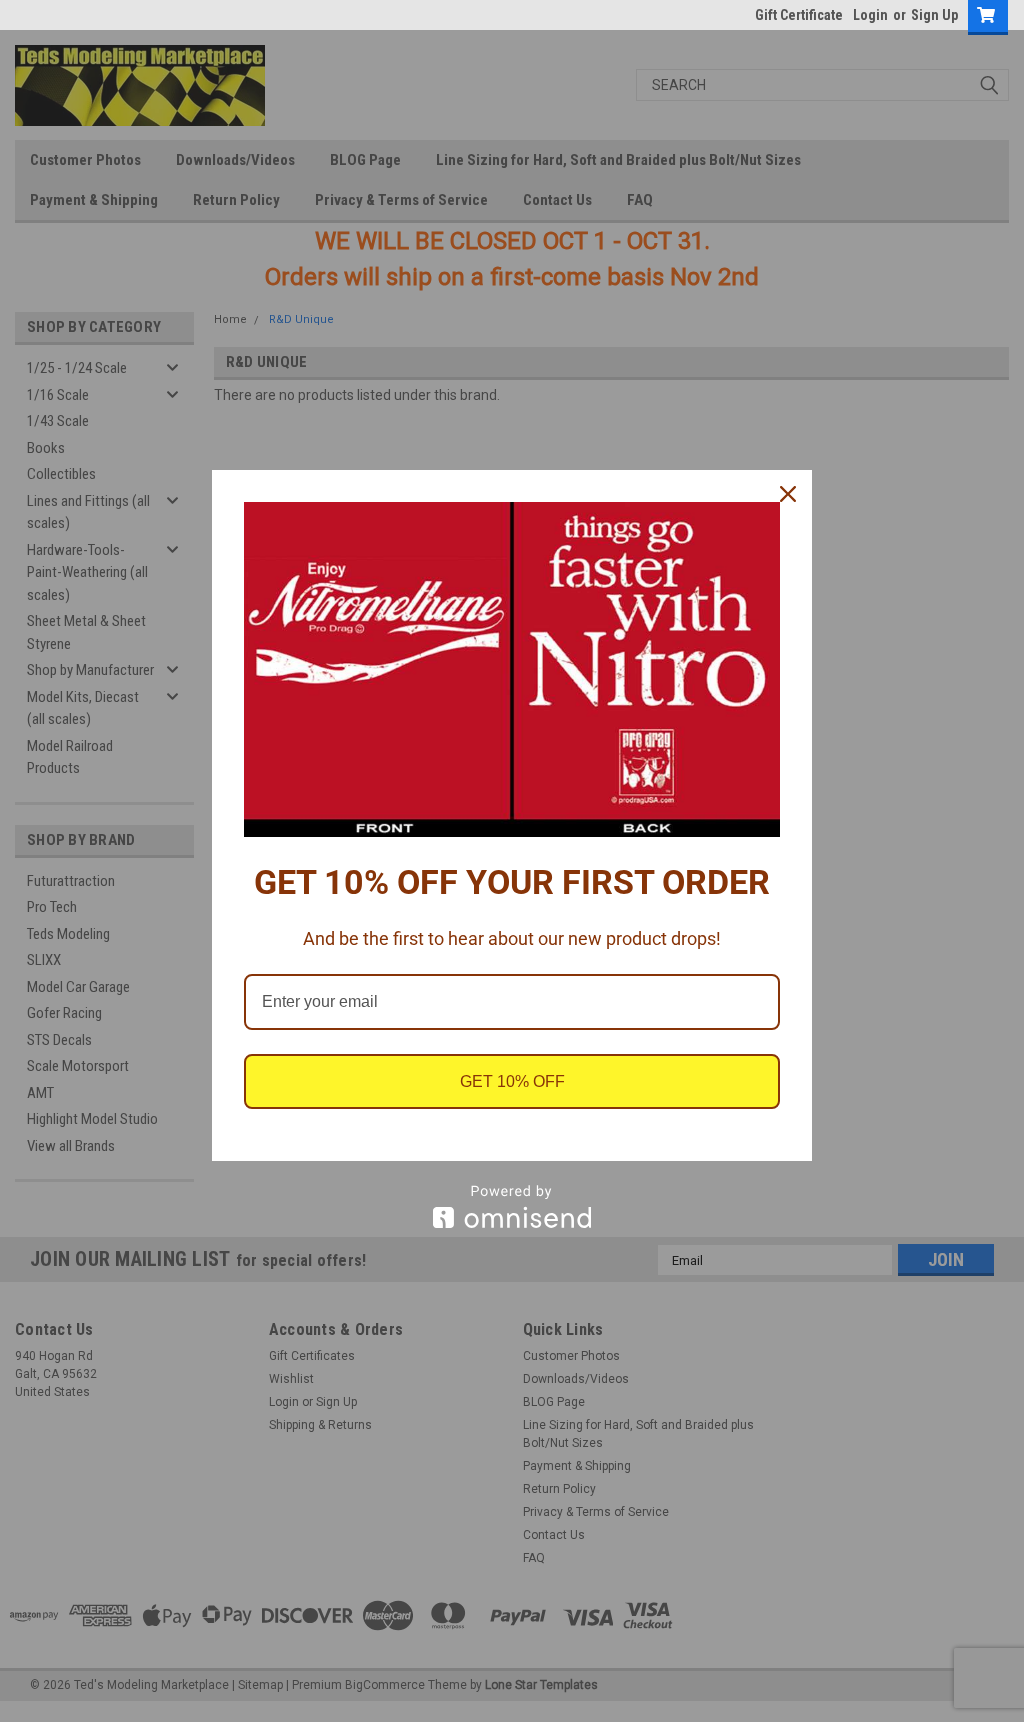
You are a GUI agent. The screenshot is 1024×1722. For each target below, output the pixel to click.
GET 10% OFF (512, 1081)
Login (870, 15)
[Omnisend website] (512, 1206)
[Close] (788, 494)
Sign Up (934, 15)
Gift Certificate (799, 15)
